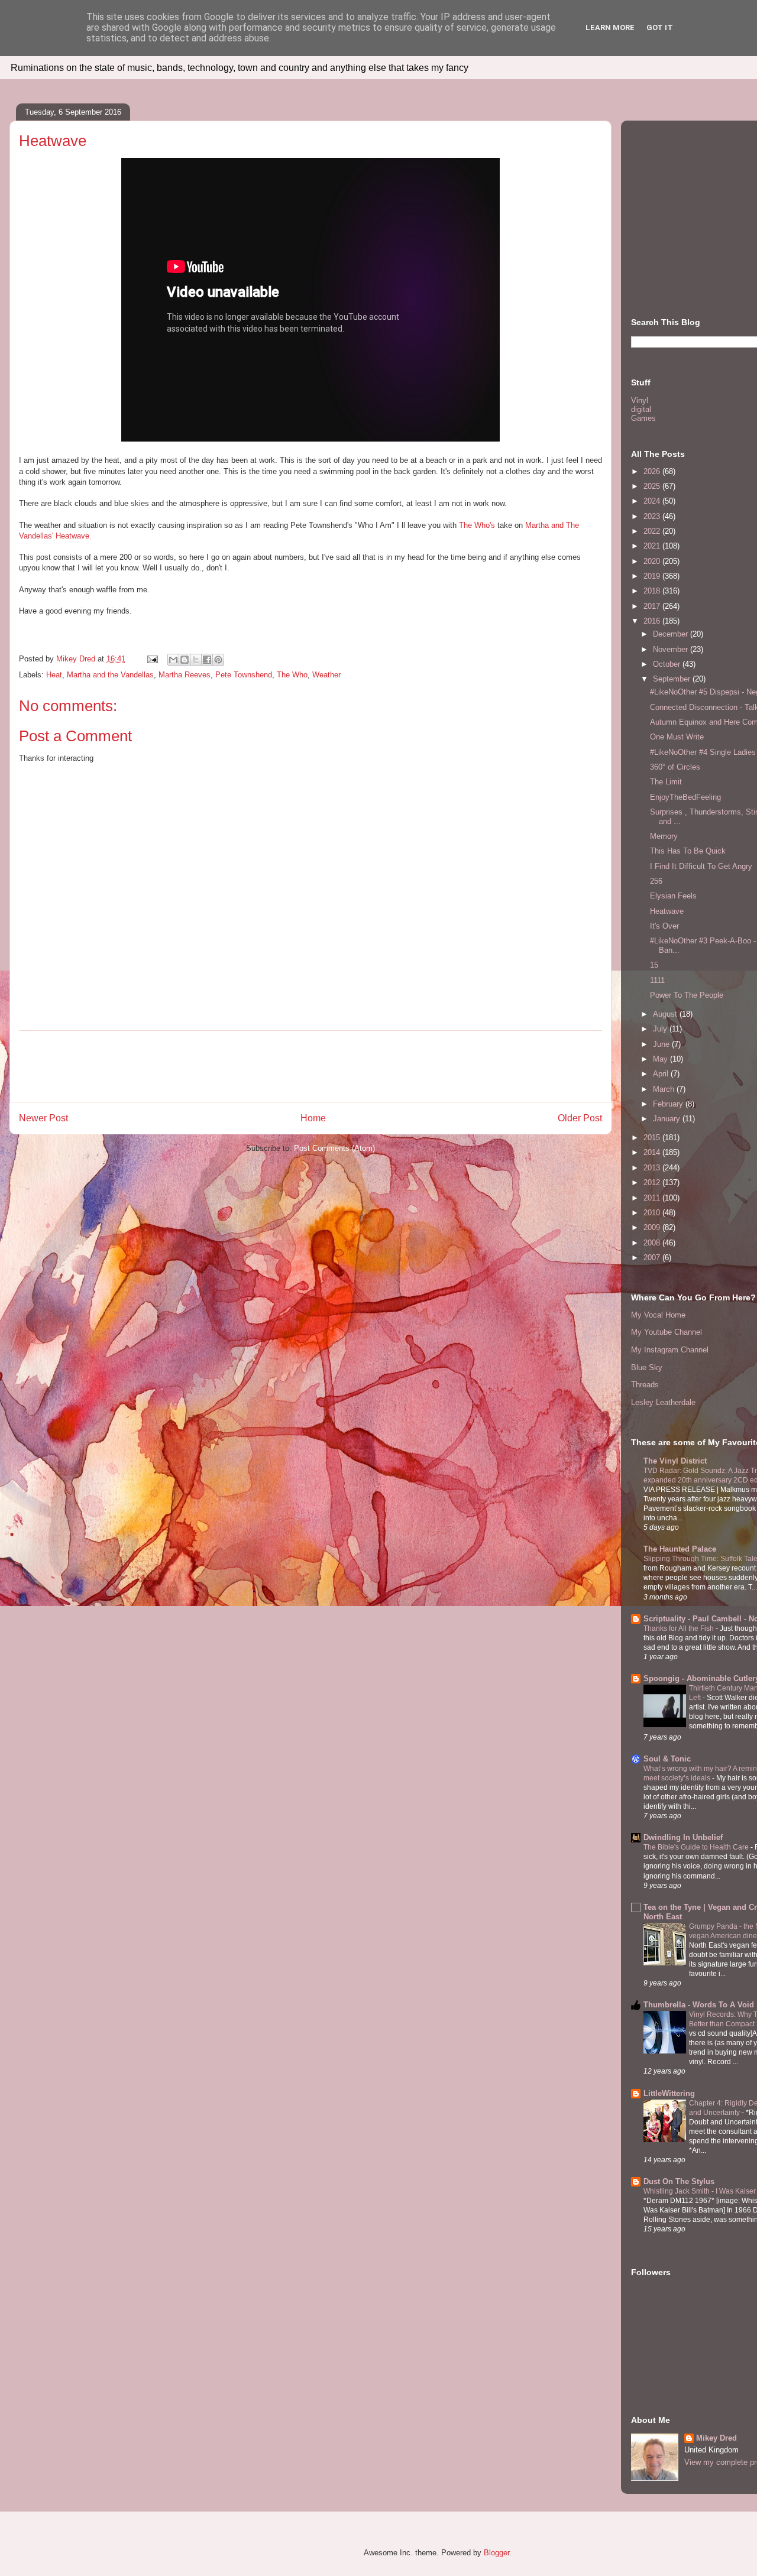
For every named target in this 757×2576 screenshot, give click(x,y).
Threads (645, 1385)
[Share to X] (196, 660)
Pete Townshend (244, 675)
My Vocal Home (658, 1315)
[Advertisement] (310, 1066)
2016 (653, 621)
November (672, 649)
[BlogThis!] (185, 660)
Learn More (610, 27)
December (672, 634)
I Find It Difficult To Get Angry (701, 866)
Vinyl (640, 400)
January (668, 1119)
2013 (653, 1168)
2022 (653, 531)
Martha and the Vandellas (110, 675)
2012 (653, 1182)
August (666, 1014)
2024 (653, 501)
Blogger (496, 2553)
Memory (664, 836)
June (662, 1044)
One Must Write (677, 737)
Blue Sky (647, 1368)
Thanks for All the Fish (680, 1628)
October (668, 664)
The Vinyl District (675, 1461)
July (661, 1029)
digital (641, 409)
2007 (653, 1258)
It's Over (664, 926)
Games (643, 418)
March (665, 1089)
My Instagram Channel (670, 1350)
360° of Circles (675, 767)
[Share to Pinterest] (218, 660)
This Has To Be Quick (688, 851)
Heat (54, 675)
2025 (653, 486)
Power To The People (687, 995)
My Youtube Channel (667, 1332)
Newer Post (43, 1118)
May (661, 1059)
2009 (653, 1227)
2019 (653, 576)
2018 (653, 591)
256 (656, 881)
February (669, 1104)
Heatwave (667, 911)
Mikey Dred (716, 2438)
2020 (653, 561)
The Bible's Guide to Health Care (697, 1847)
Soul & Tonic (667, 1759)
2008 (653, 1243)
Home (313, 1118)
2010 (653, 1213)
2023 (653, 516)
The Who (292, 675)
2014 (653, 1152)
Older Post (580, 1118)
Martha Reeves (185, 675)
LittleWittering (669, 2093)
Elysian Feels (673, 896)
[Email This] (173, 660)
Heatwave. (74, 536)
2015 (653, 1138)
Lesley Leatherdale (663, 1402)
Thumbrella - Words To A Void (699, 2005)
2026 (653, 471)
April (662, 1074)
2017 (653, 606)
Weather (326, 675)
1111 (657, 980)
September (673, 679)
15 (654, 965)
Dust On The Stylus (679, 2181)
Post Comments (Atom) (334, 1148)
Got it (660, 27)
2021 (653, 546)
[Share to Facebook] (207, 660)
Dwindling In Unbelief (683, 1837)
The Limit (666, 782)
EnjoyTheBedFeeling (685, 797)
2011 (653, 1198)
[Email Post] (152, 659)
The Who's (477, 525)
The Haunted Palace (680, 1549)
